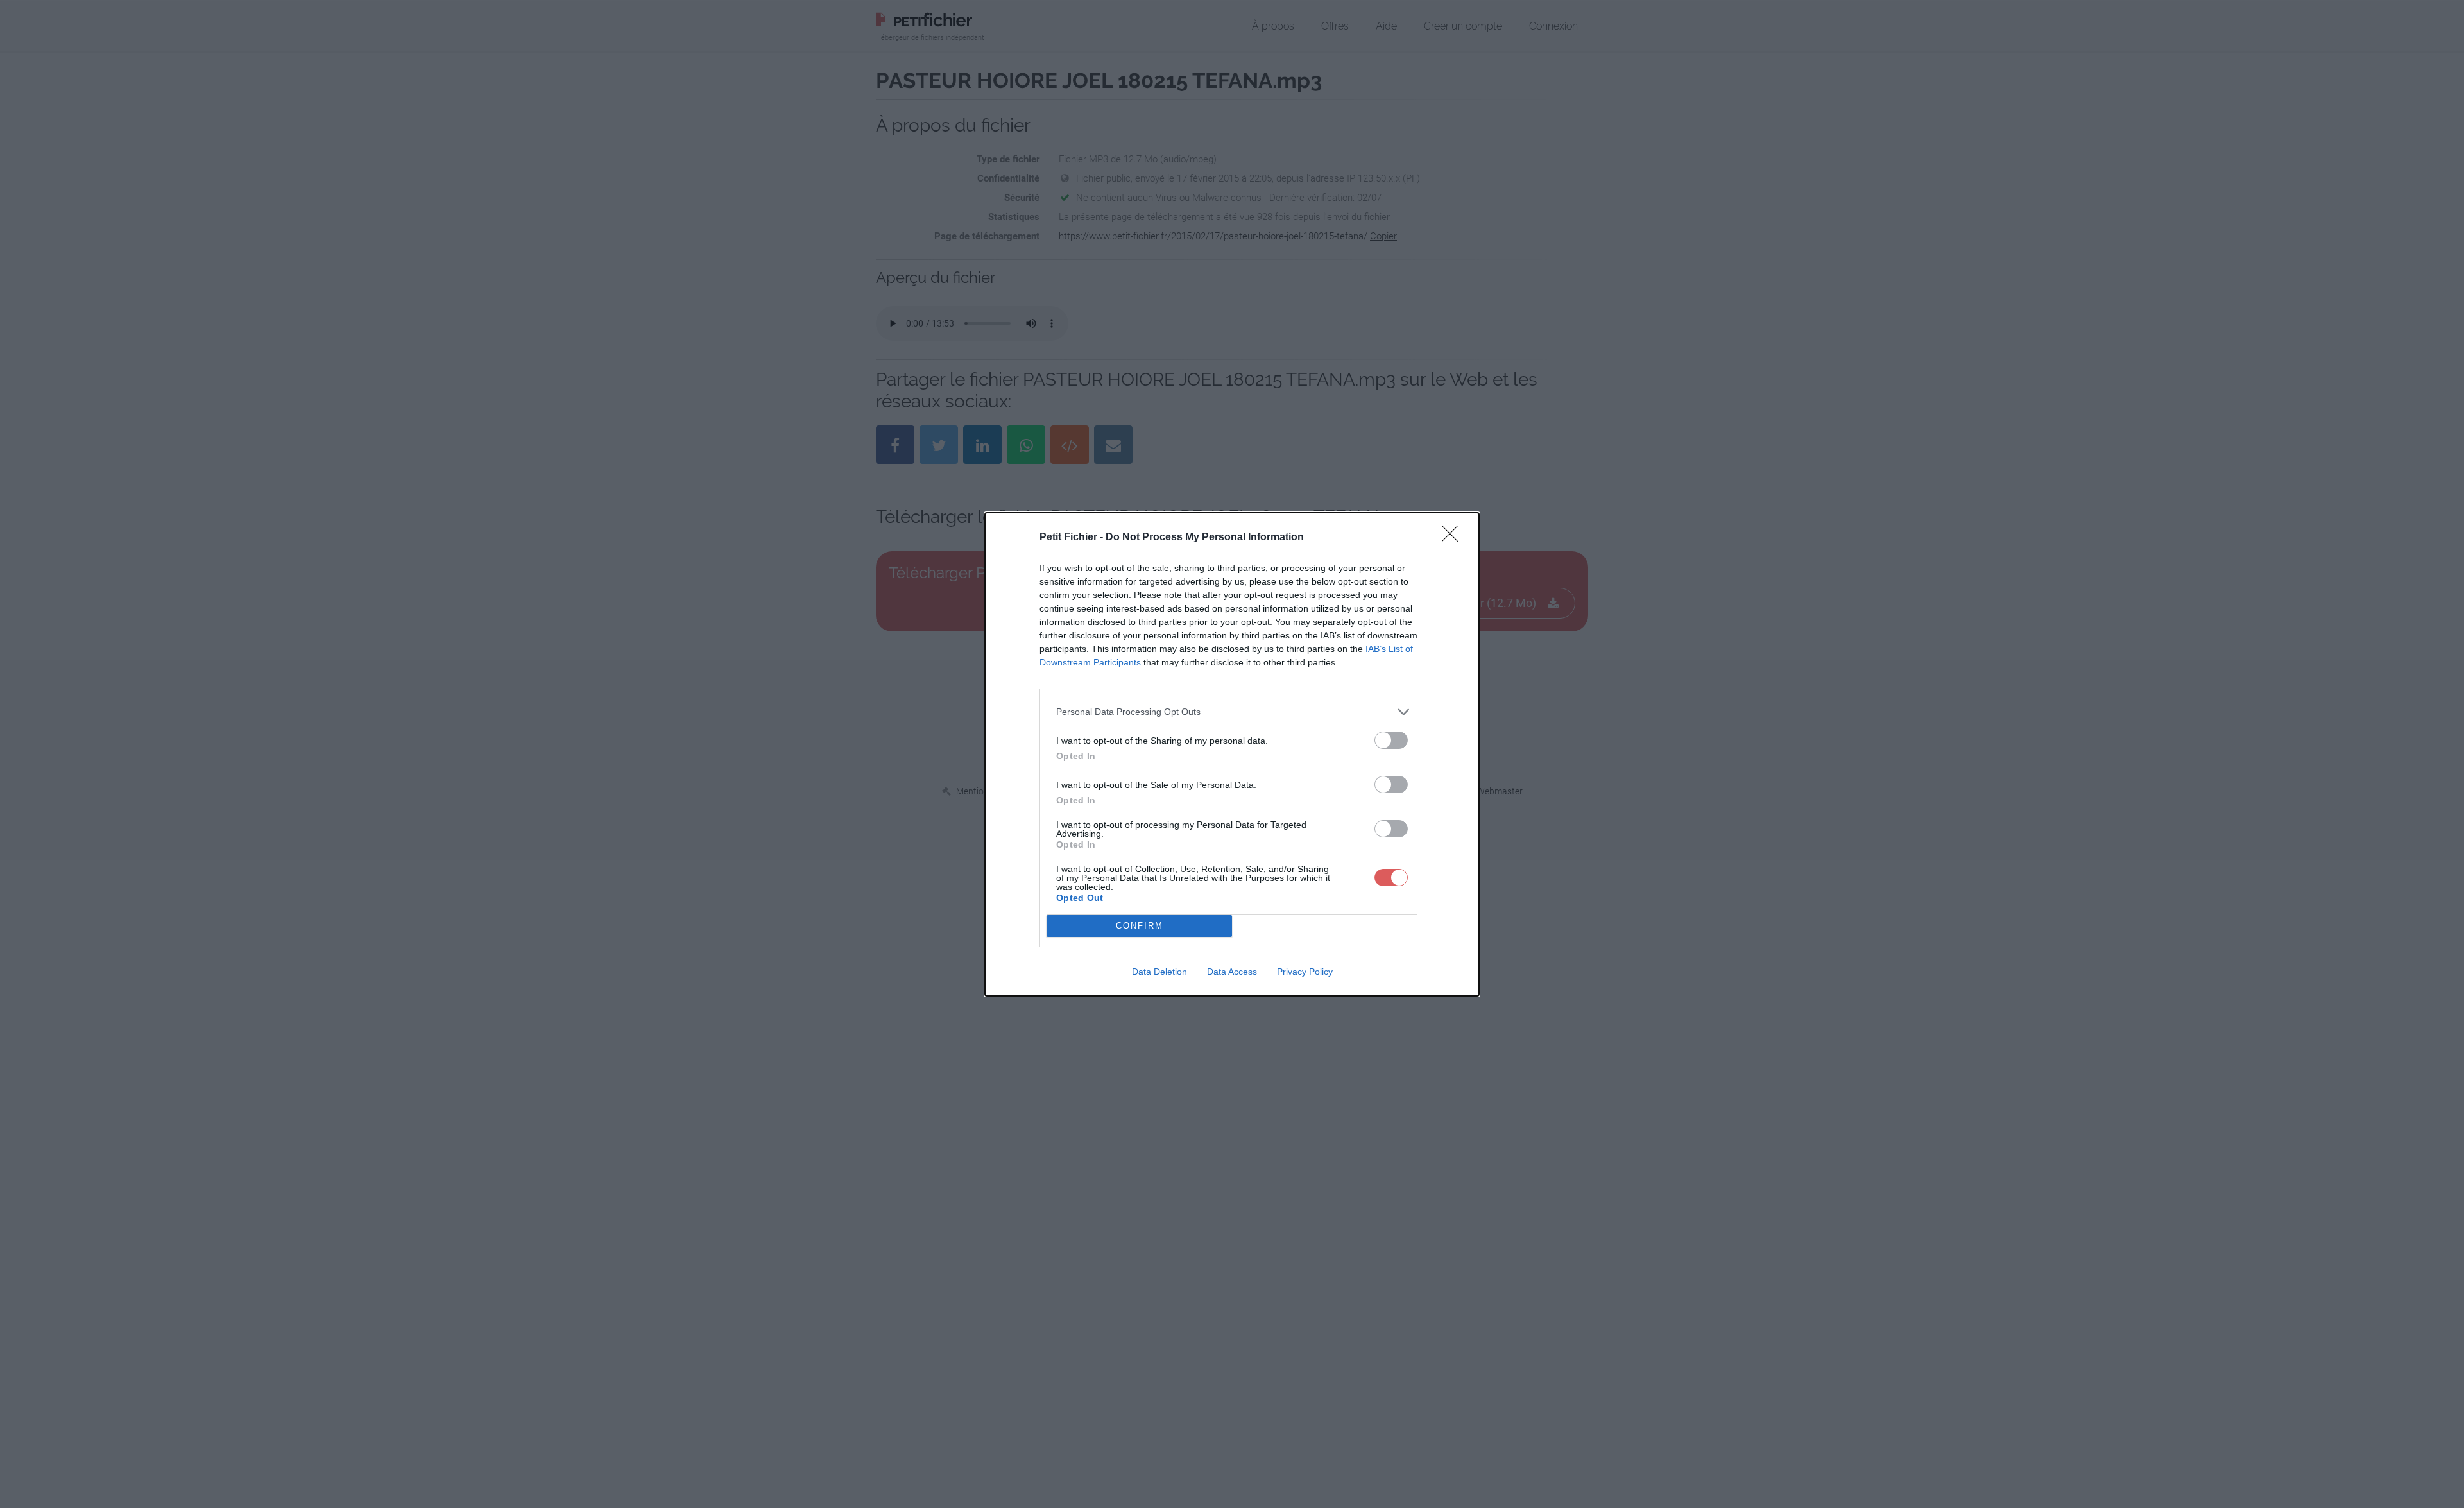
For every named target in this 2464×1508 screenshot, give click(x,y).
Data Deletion (1159, 972)
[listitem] (1232, 712)
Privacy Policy (1305, 972)
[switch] (1391, 740)
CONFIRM (1140, 926)
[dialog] (1232, 754)
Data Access (1232, 972)
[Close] (1454, 538)
